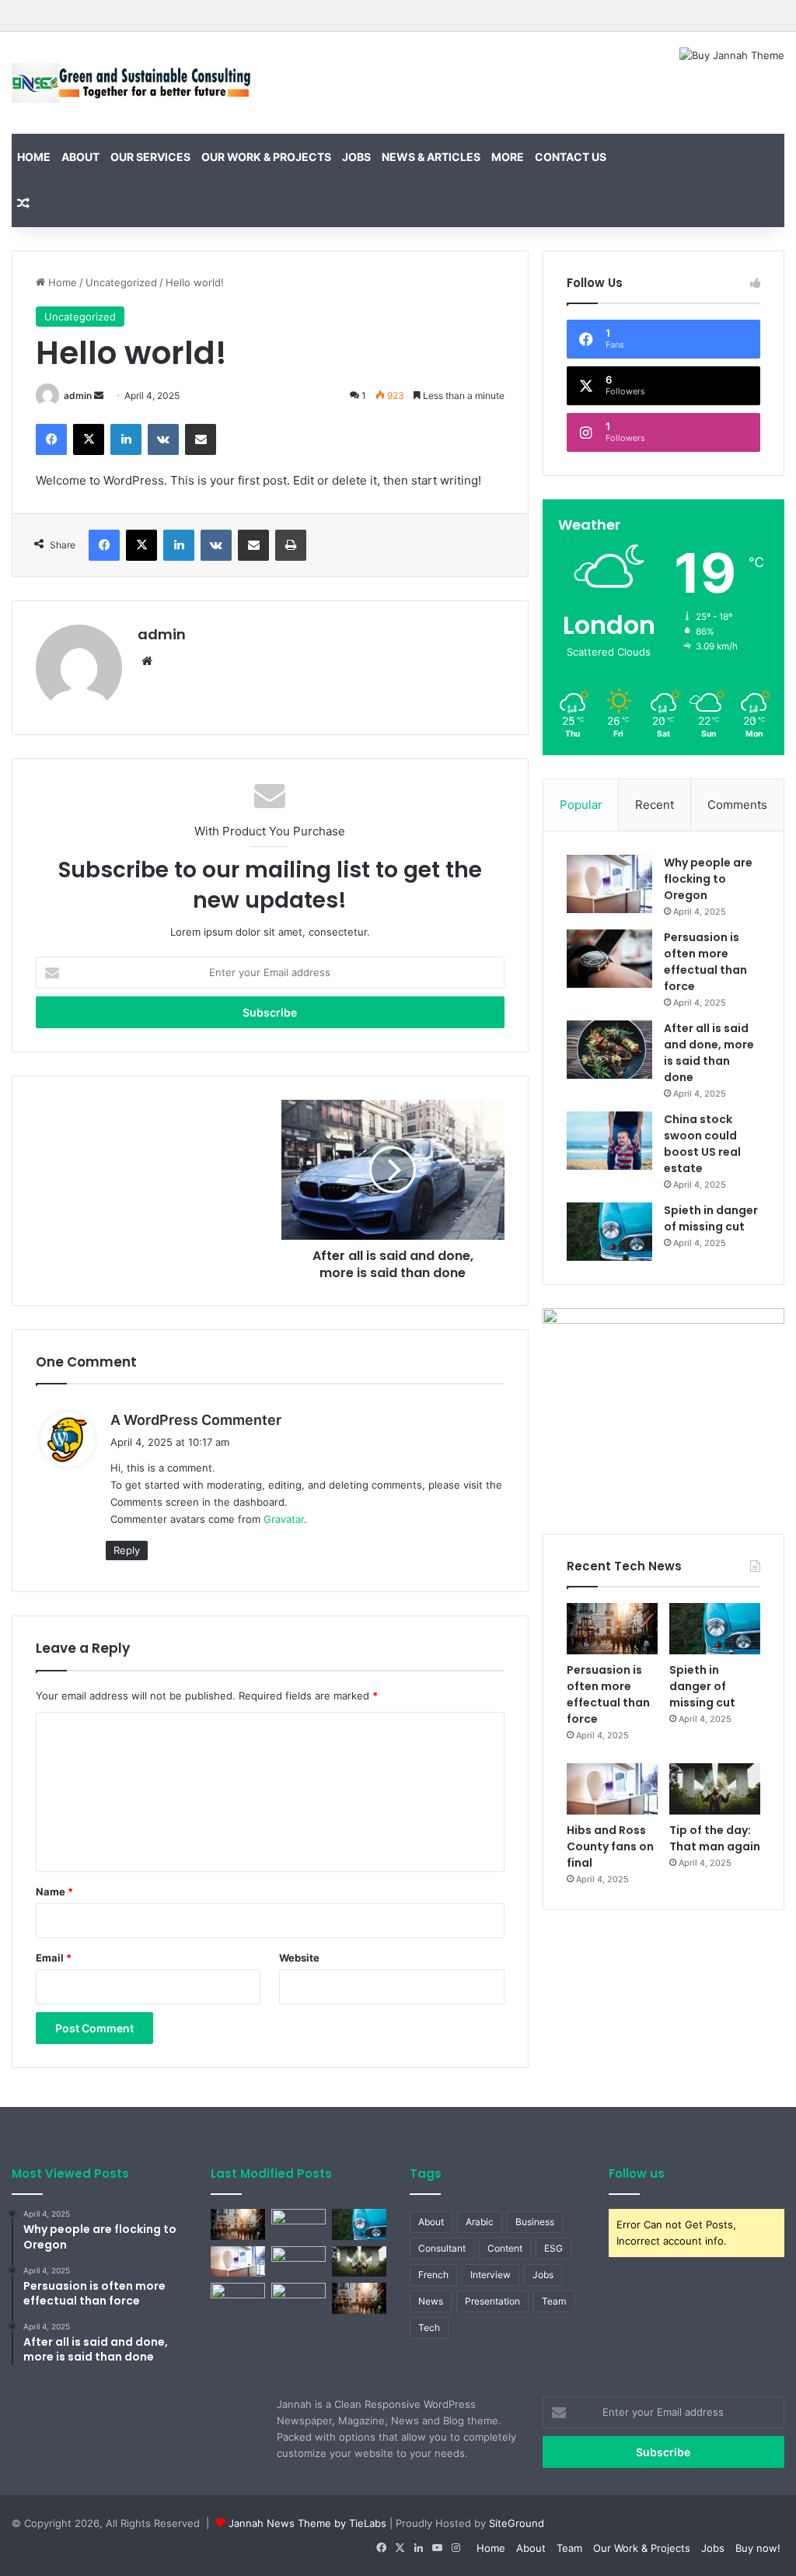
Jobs (356, 157)
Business (535, 2222)
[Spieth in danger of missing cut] (609, 1232)
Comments (737, 805)
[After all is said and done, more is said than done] (609, 1050)
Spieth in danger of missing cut (711, 1218)
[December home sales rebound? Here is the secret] (298, 2261)
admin (78, 395)
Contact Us (571, 157)
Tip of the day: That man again (715, 1838)
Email (54, 1958)
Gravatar (284, 1519)
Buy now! (758, 2548)
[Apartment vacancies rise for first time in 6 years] (298, 2298)
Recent (655, 805)
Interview (491, 2275)
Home (34, 157)
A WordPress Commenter (196, 1420)
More (508, 157)
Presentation (492, 2301)
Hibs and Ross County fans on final (610, 1846)
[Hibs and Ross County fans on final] (612, 1789)
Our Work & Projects (266, 157)
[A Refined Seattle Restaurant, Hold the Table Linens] (359, 2261)
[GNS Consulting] (133, 83)
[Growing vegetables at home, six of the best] (359, 2298)
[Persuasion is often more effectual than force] (609, 959)
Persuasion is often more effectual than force (705, 962)
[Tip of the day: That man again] (715, 1789)
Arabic (480, 2222)
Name (54, 1892)
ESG (553, 2248)
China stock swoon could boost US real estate (702, 1144)
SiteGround (517, 2523)
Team (554, 2301)
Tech (429, 2327)
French (433, 2275)
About (80, 157)
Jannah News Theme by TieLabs (307, 2523)
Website (299, 1958)
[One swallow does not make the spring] (298, 2224)
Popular (581, 805)
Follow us (637, 2173)
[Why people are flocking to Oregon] (609, 884)
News (431, 2301)
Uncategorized (121, 282)
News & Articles (431, 157)
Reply (127, 1550)
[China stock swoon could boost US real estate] (609, 1141)
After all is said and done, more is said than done (709, 1053)
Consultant (442, 2248)
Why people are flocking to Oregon (708, 879)
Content (505, 2248)
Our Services (150, 157)
